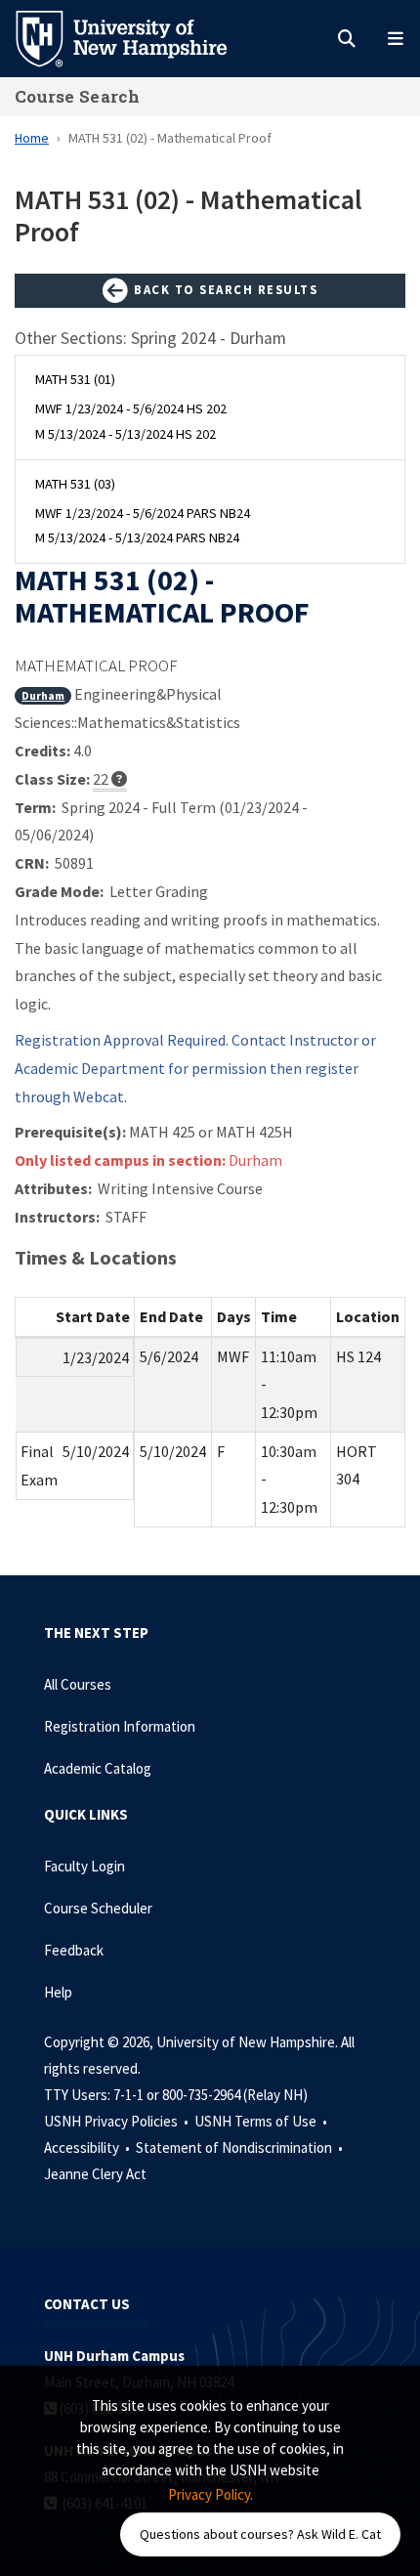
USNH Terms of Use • (262, 2121)
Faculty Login (84, 1866)
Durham (43, 695)
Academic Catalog (98, 1768)
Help (58, 1992)
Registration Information (120, 1726)
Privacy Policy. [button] (210, 2494)
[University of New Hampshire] (137, 37)
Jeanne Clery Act (95, 2174)
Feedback (74, 1950)
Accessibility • (88, 2147)
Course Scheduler (98, 1908)
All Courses (78, 1684)
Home (32, 138)
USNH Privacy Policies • (118, 2121)
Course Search (77, 96)
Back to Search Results (224, 289)
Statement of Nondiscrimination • (241, 2147)
